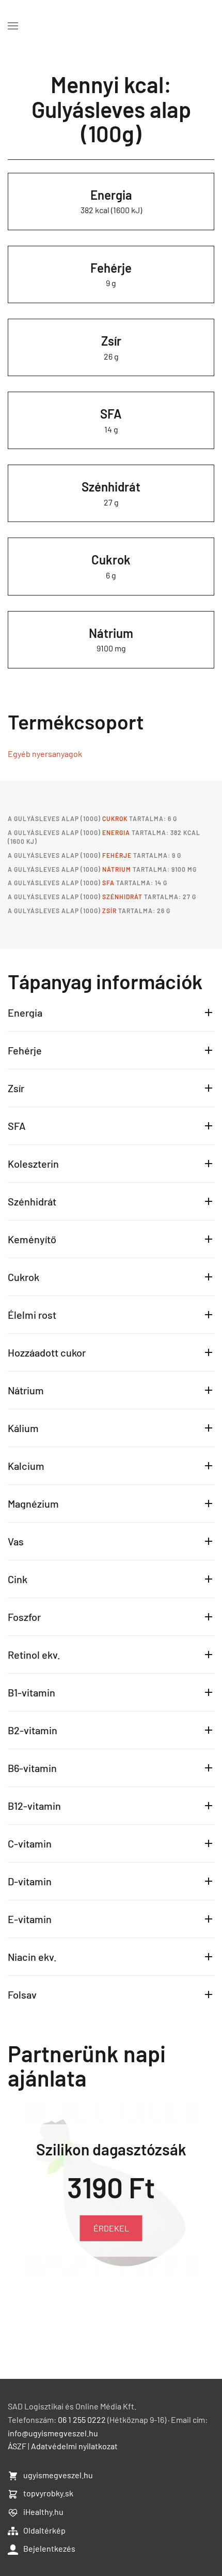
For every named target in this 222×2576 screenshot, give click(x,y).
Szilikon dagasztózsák (111, 2149)
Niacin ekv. (32, 1957)
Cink (18, 1579)
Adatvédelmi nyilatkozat (74, 2446)
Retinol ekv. (34, 1655)
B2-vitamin (33, 1730)
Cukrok (111, 560)
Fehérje (111, 268)
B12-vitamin (34, 1806)
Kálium (23, 1428)
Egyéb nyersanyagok (45, 754)
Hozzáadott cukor (47, 1352)
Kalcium (26, 1466)
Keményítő (32, 1239)
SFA (111, 414)
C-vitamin (30, 1843)
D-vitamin (30, 1881)
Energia (111, 195)
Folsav (22, 1994)
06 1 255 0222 (82, 2419)
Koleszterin (33, 1164)
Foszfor (24, 1617)
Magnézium (33, 1503)
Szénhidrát (111, 487)
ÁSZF (17, 2446)
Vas (16, 1541)
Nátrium (111, 633)
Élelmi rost (32, 1315)
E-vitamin (30, 1919)
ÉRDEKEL (111, 2228)
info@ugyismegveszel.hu (53, 2433)
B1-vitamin (31, 1692)
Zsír (111, 341)
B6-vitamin (32, 1768)
